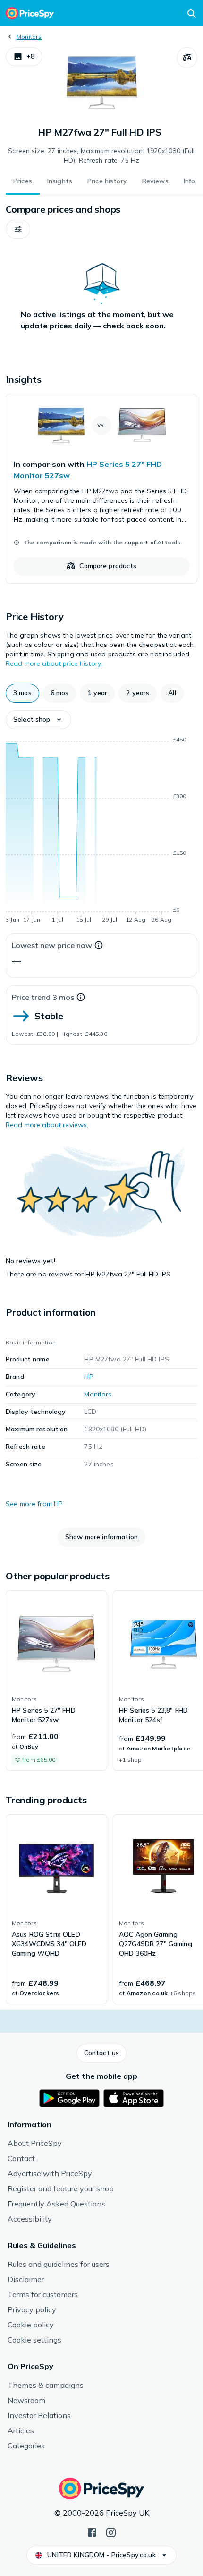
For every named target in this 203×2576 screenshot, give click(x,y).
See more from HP (34, 1504)
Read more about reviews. (47, 1125)
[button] (24, 57)
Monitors (29, 37)
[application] (101, 831)
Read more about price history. (54, 663)
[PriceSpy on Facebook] (92, 2532)
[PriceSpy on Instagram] (111, 2532)
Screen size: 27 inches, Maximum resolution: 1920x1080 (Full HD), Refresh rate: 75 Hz (101, 155)
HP (89, 1377)
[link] (101, 489)
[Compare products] (187, 58)
